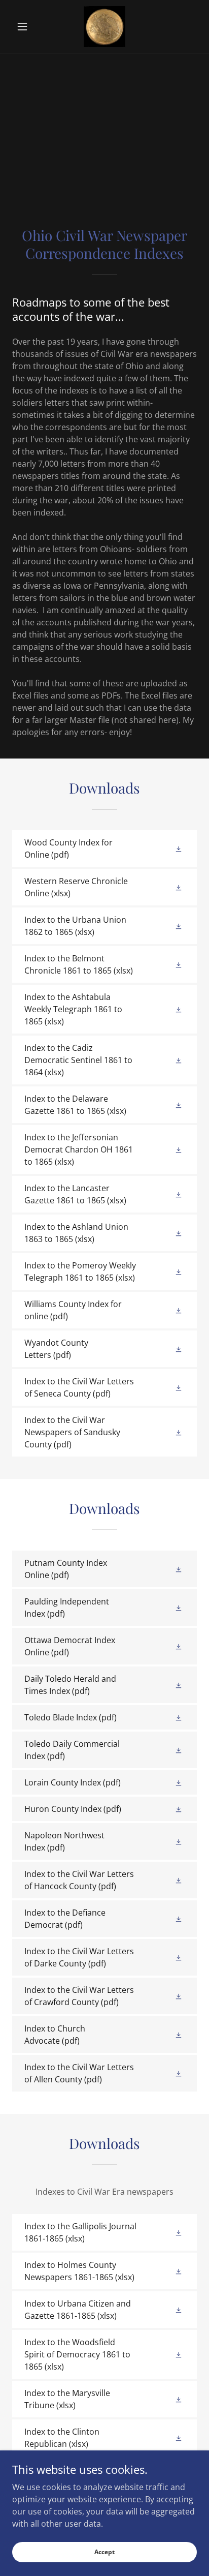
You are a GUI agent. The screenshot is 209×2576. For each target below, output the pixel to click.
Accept (104, 2552)
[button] (26, 26)
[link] (104, 26)
